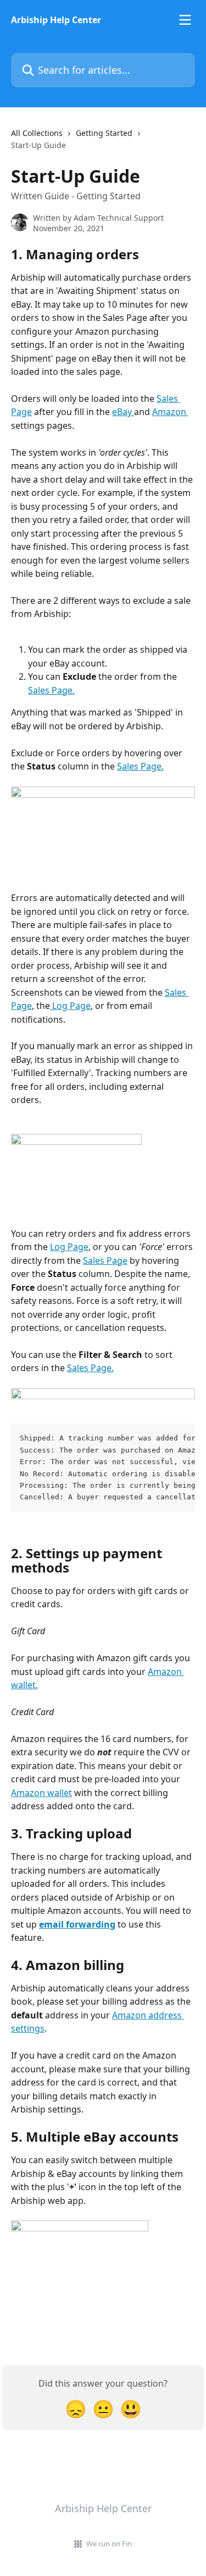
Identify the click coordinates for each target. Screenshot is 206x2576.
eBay (123, 412)
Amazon (170, 412)
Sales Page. (51, 690)
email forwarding (77, 1924)
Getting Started (104, 133)
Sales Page (105, 1260)
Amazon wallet (41, 1793)
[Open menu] (185, 20)
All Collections (37, 133)
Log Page (70, 1006)
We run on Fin (109, 2544)
